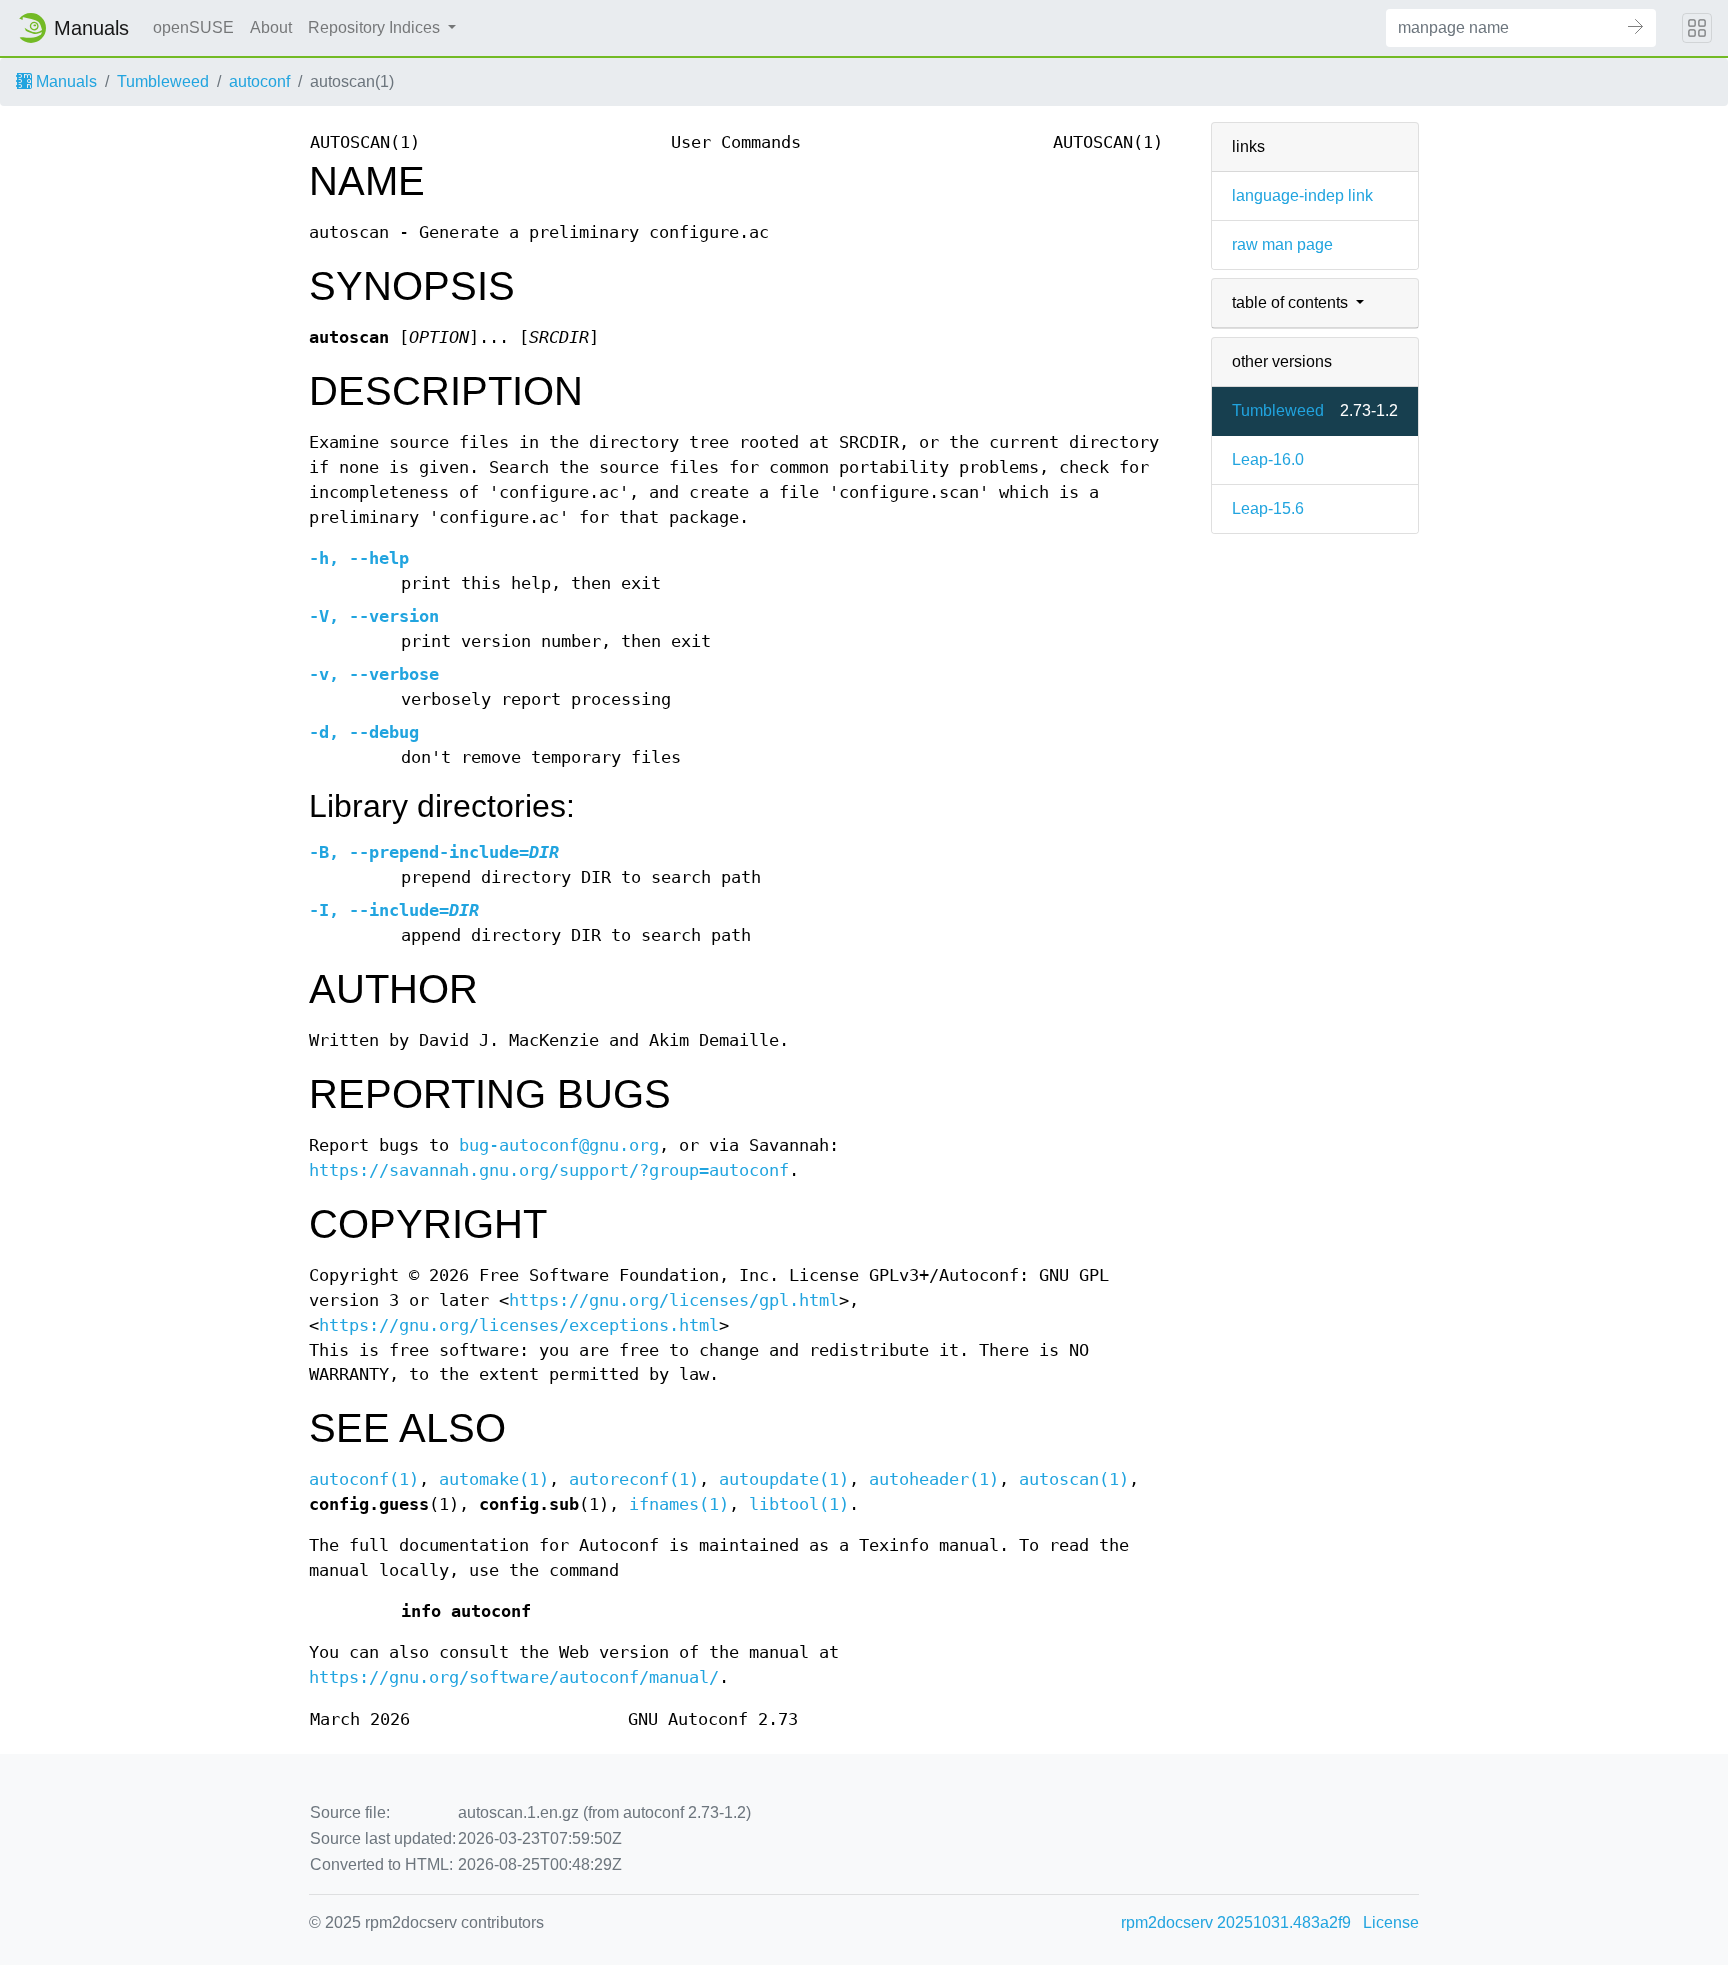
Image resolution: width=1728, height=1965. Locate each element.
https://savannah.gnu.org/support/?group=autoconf (549, 1170)
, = (434, 852)
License (1391, 1922)
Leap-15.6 (1268, 508)
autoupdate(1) (784, 1479)
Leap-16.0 (1268, 459)
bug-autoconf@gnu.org (559, 1145)
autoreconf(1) (634, 1479)
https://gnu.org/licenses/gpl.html (674, 1300)
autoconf (259, 81)
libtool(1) (799, 1504)
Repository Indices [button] (376, 27)
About (271, 27)
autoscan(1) (1074, 1479)
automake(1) (494, 1479)
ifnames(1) (679, 1504)
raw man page (1282, 244)
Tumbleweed (163, 81)
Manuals (64, 81)
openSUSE (193, 27)
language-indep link (1302, 195)
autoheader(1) (934, 1479)
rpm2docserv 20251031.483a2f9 (1236, 1922)
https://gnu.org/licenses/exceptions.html (519, 1325)
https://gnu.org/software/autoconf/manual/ (514, 1677)
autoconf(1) (364, 1479)
